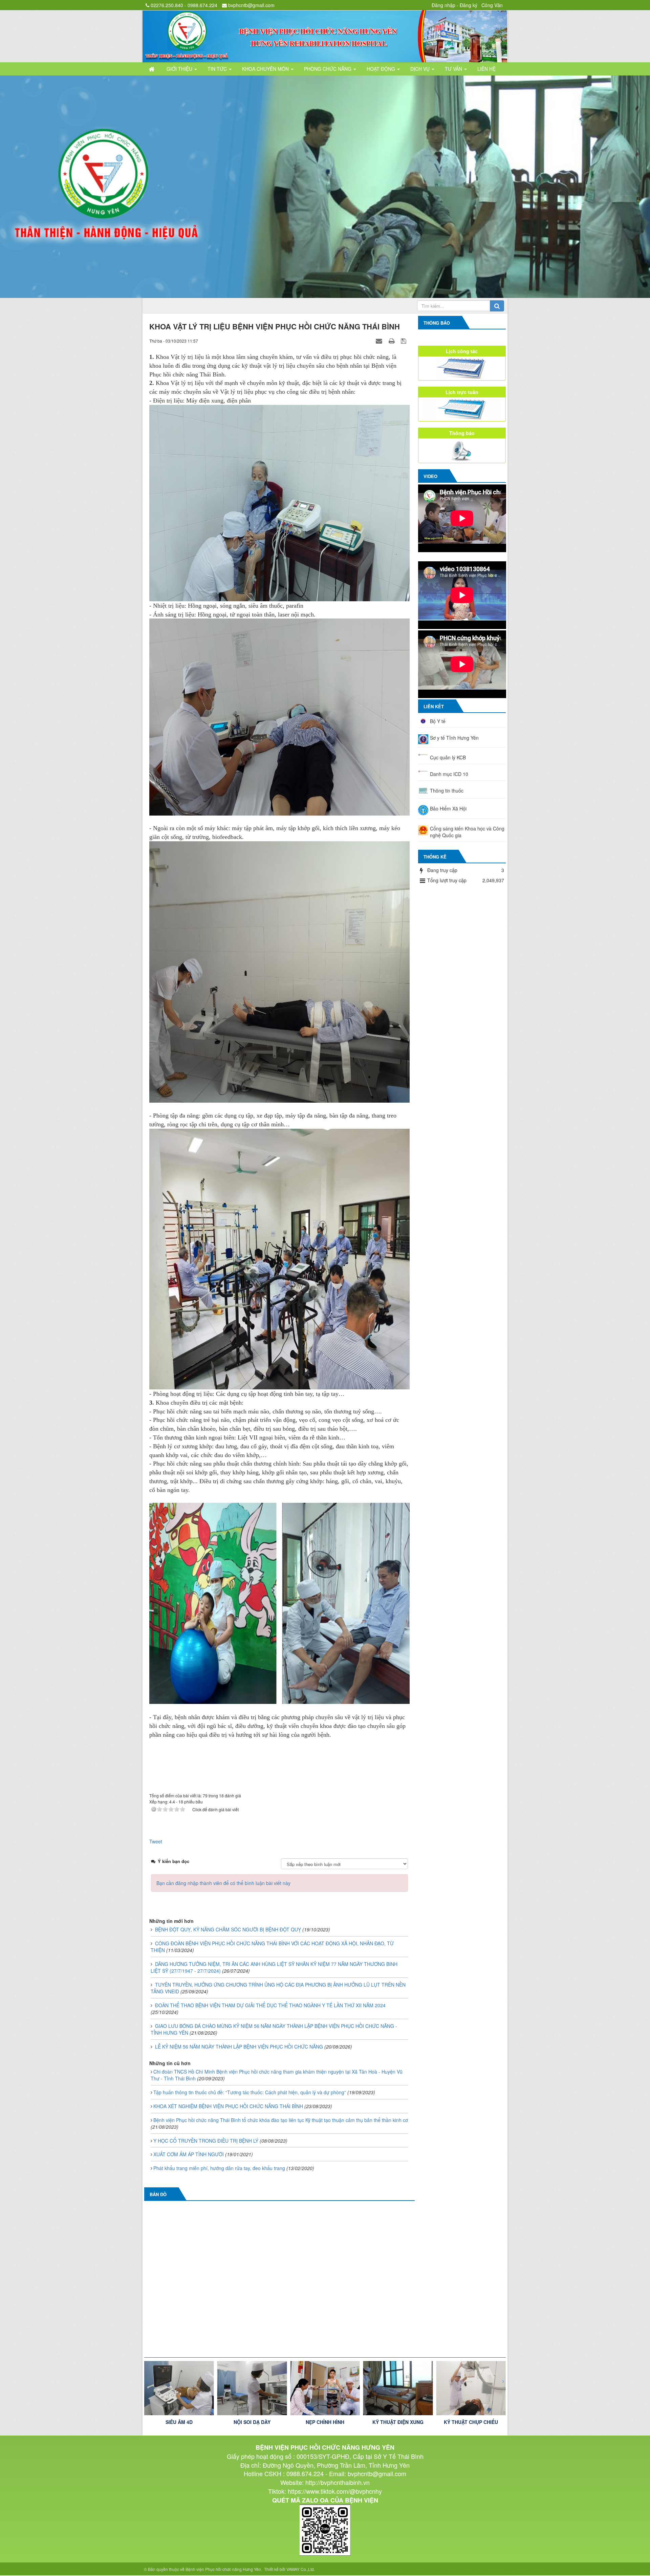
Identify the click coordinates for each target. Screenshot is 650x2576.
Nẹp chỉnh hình (179, 2422)
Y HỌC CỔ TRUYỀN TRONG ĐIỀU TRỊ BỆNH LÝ (206, 2140)
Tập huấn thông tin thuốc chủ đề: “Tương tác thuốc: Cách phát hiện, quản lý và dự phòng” (250, 2092)
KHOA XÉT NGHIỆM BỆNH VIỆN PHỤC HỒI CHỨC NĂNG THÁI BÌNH (228, 2105)
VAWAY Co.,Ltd (300, 2569)
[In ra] (392, 340)
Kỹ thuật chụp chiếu (325, 2422)
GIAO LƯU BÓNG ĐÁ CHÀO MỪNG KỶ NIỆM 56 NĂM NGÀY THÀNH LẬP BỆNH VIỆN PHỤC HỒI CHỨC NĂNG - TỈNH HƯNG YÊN (274, 2029)
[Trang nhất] (152, 69)
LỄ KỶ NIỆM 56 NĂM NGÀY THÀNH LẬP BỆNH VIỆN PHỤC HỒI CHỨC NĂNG (239, 2046)
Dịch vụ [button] (421, 69)
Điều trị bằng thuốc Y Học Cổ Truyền (471, 2425)
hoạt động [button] (382, 69)
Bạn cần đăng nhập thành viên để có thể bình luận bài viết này (223, 1883)
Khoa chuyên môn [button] (266, 69)
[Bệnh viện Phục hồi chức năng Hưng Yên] (325, 36)
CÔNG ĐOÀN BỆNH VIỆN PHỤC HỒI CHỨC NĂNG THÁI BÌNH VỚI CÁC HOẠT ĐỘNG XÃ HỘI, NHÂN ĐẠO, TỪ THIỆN (272, 1946)
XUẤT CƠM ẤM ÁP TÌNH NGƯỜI (189, 2154)
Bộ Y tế (438, 721)
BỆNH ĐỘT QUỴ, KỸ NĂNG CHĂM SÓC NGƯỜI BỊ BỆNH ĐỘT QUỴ (228, 1929)
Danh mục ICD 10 (449, 774)
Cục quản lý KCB (448, 757)
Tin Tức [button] (218, 69)
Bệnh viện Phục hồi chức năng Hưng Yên (223, 2569)
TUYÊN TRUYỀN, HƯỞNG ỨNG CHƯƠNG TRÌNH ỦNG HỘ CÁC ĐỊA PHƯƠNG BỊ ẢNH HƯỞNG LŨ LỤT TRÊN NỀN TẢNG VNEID (278, 1988)
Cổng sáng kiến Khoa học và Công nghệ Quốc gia (467, 831)
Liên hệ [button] (486, 69)
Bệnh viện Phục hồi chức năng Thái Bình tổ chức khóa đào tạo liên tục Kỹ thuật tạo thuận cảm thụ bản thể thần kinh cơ (281, 2119)
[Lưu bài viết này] (404, 340)
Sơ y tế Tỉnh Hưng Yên (454, 737)
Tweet (156, 1841)
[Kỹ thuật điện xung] (252, 2388)
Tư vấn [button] (454, 69)
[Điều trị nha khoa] (398, 2388)
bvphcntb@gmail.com (251, 5)
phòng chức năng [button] (328, 69)
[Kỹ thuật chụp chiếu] (325, 2388)
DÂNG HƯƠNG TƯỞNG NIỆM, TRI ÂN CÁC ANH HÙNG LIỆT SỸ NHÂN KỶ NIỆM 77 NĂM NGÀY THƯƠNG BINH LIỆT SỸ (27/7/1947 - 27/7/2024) (274, 1967)
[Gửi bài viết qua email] (380, 340)
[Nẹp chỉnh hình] (179, 2388)
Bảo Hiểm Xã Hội (448, 808)
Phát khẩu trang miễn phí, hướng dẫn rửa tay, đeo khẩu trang (219, 2168)
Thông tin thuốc (447, 790)
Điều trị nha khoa (398, 2422)
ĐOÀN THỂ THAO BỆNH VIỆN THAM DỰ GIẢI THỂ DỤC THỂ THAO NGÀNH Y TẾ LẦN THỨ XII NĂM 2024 (270, 2005)
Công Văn (492, 5)
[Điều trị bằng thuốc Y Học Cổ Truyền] (471, 2388)
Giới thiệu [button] (180, 69)
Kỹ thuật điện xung (252, 2422)
